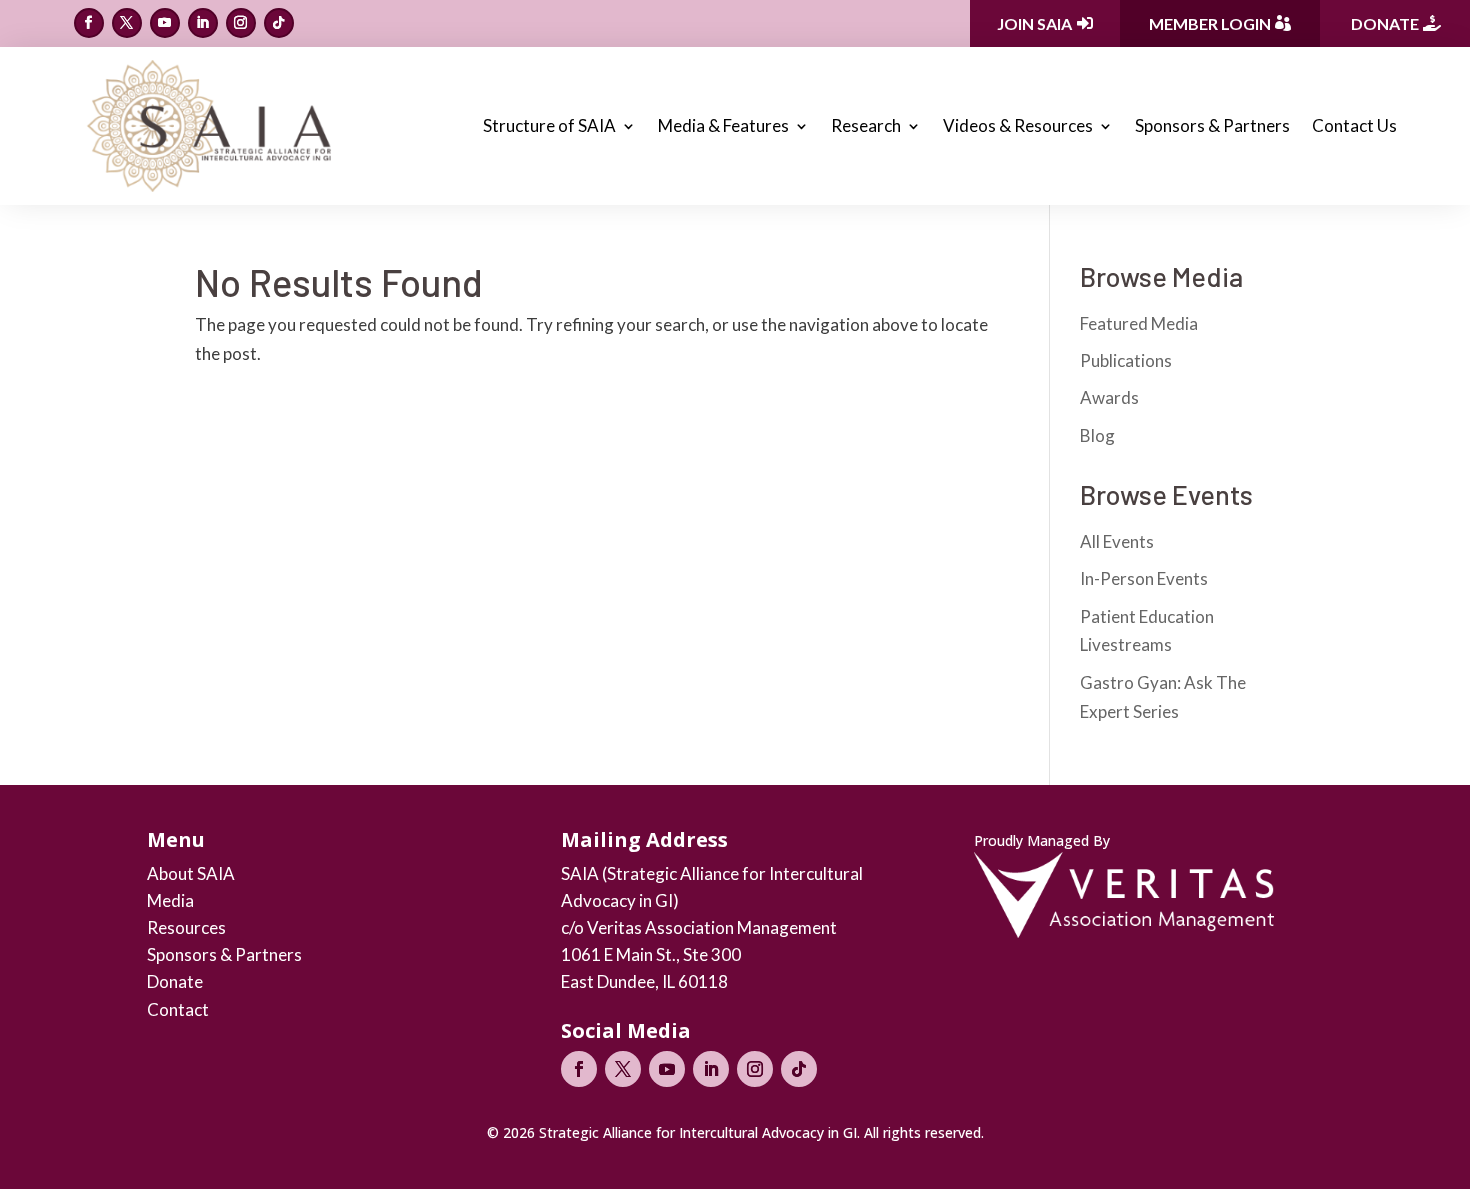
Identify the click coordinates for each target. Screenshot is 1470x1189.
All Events (1117, 541)
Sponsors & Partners (1212, 125)
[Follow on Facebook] (89, 23)
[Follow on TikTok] (279, 23)
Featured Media (1139, 323)
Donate (1385, 23)
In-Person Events (1144, 578)
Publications (1126, 360)
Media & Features (723, 125)
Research (866, 125)
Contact (178, 1009)
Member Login (1210, 23)
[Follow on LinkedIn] (203, 23)
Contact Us (1354, 125)
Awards (1109, 397)
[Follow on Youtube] (165, 23)
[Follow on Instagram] (241, 23)
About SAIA (191, 873)
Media (170, 900)
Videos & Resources (1018, 125)
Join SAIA (1034, 23)
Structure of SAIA (549, 125)
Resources (186, 927)
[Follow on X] (127, 23)
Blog (1097, 435)
